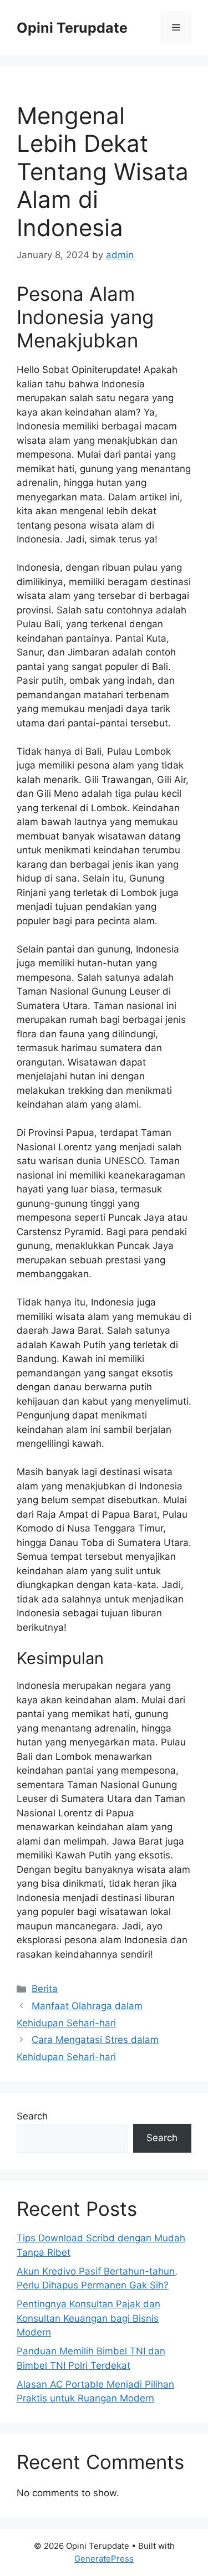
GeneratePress (104, 2559)
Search (32, 2116)
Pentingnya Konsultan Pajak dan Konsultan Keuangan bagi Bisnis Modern (88, 2318)
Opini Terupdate (72, 28)
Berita (45, 1989)
